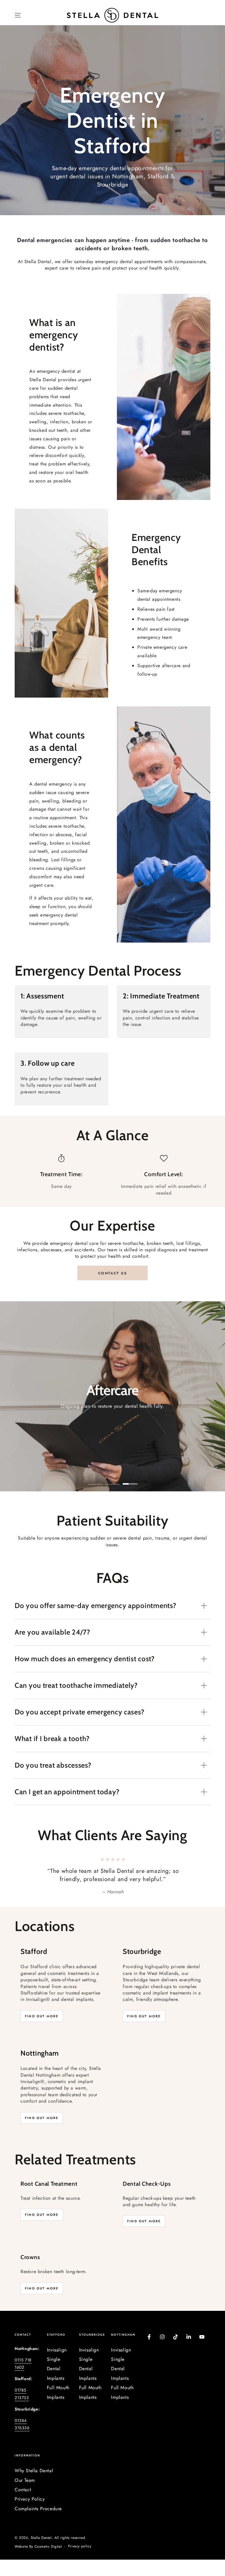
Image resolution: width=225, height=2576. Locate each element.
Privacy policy (80, 2546)
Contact (23, 2490)
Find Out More (42, 2016)
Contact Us (112, 1273)
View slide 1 (95, 1480)
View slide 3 (130, 1480)
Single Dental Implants (56, 2369)
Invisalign (57, 2350)
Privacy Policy (30, 2499)
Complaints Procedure (38, 2509)
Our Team (25, 2480)
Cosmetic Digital (48, 2547)
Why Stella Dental (34, 2471)
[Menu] (18, 15)
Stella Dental (41, 2538)
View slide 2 (112, 1480)
